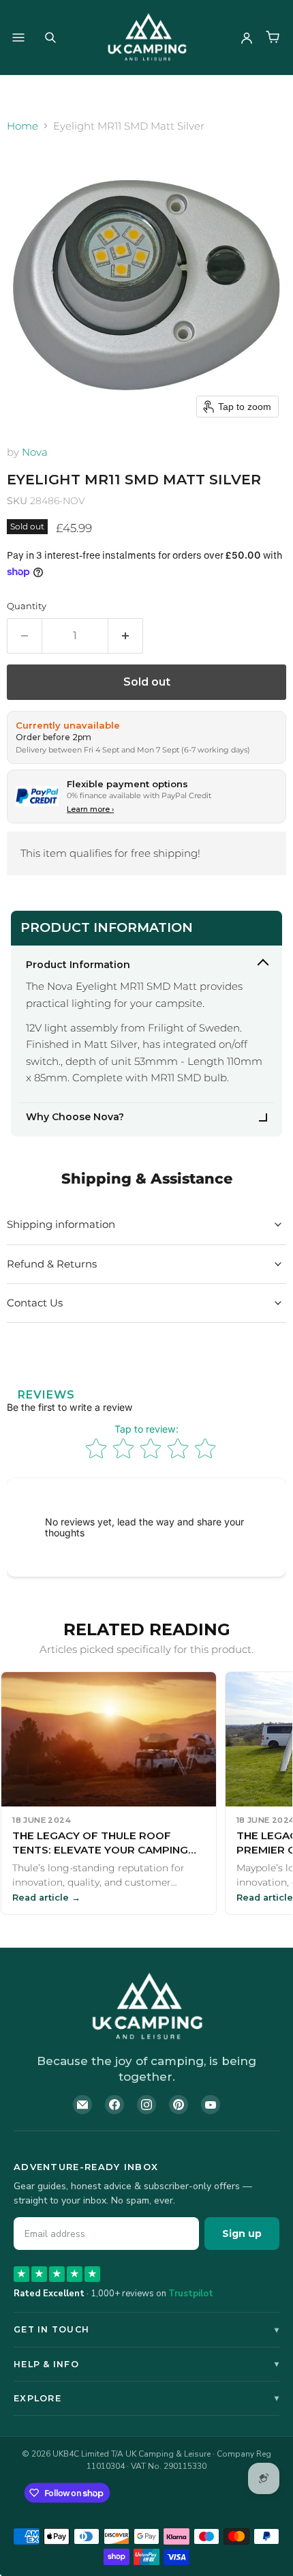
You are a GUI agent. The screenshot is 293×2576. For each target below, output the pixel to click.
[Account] (247, 38)
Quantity (27, 606)
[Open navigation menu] (18, 38)
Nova (35, 452)
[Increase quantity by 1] (126, 636)
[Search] (50, 38)
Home (22, 126)
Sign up (242, 2234)
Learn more (90, 809)
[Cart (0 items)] (273, 38)
